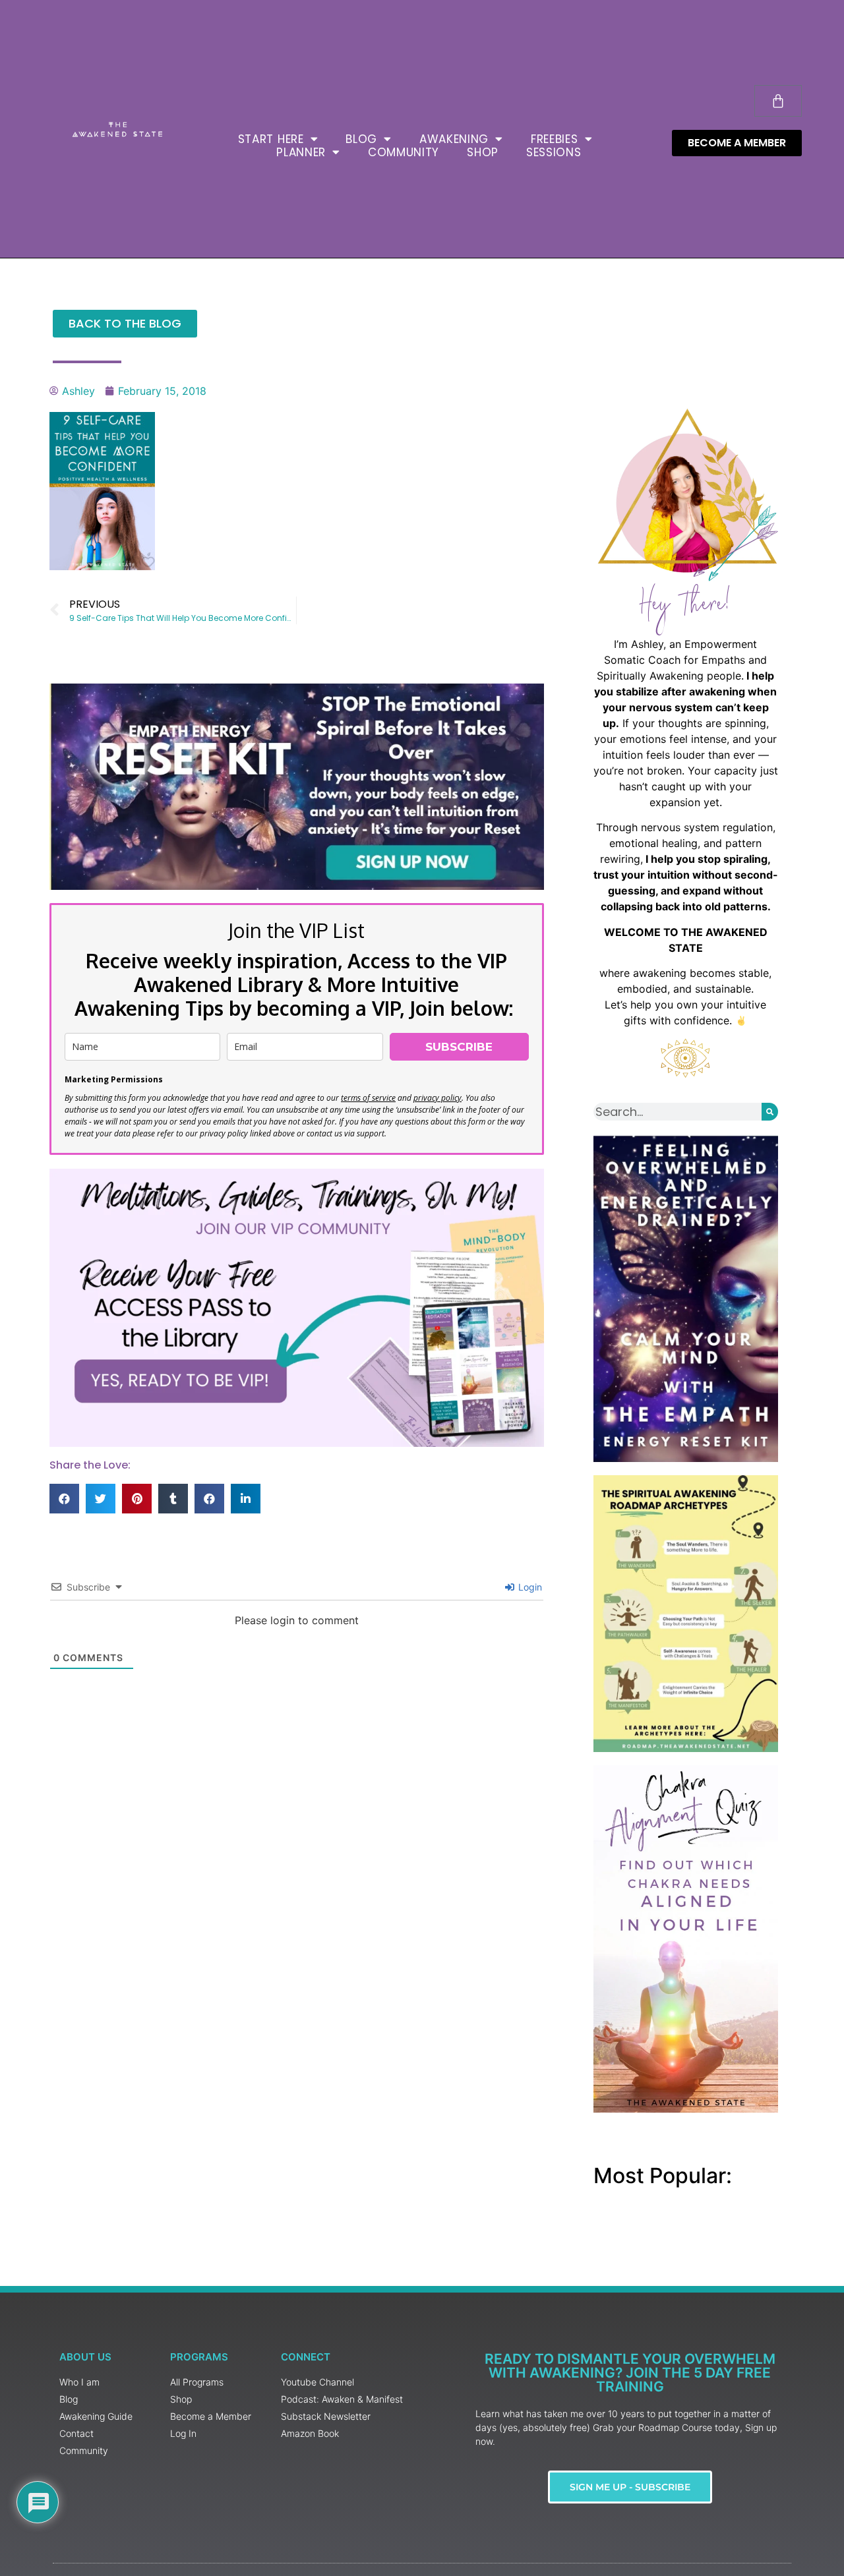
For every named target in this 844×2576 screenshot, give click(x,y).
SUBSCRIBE (459, 1047)
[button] (64, 1499)
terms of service (368, 1098)
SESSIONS (554, 152)
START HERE (271, 139)
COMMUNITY (404, 152)
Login (529, 1587)
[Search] (770, 1112)
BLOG (361, 139)
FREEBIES (555, 139)
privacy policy (437, 1098)
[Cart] (778, 101)
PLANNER (301, 152)
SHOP (483, 152)
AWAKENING (454, 139)
